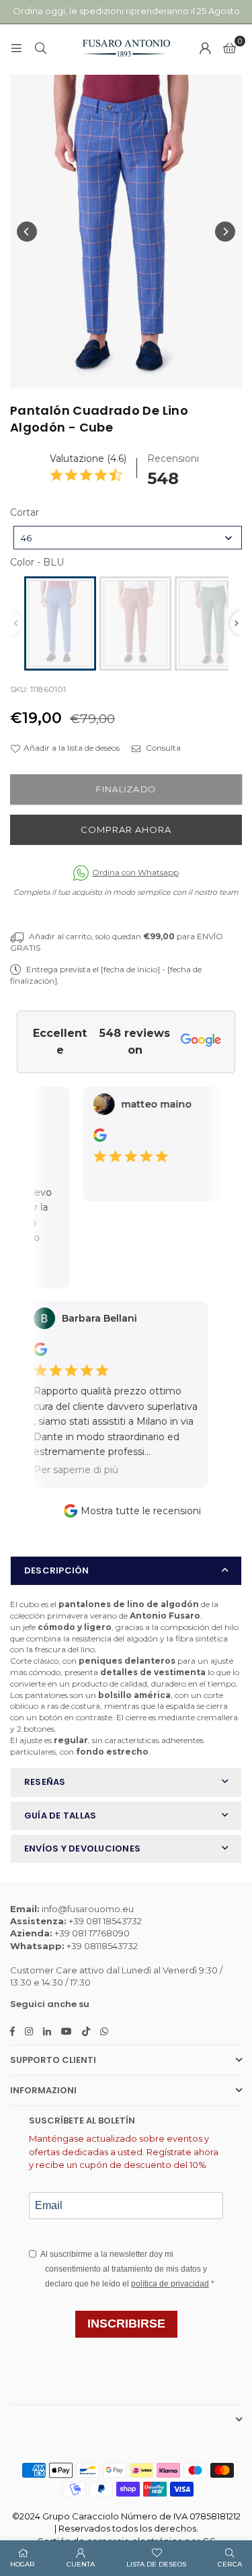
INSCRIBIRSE (126, 2324)
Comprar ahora (126, 829)
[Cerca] (40, 47)
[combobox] (128, 538)
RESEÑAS (45, 1782)
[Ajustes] (205, 48)
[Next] (225, 232)
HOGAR (23, 2564)
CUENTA (81, 2564)
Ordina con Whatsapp (135, 872)
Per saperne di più (64, 1470)
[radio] (60, 623)
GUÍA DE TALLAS (60, 1816)
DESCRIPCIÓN (57, 1570)
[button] (229, 48)
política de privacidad (170, 2284)
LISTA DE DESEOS (156, 2564)
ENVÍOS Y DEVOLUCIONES (82, 1849)
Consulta (162, 748)
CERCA (230, 2564)
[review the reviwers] (91, 1139)
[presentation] (237, 623)
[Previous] (27, 232)
